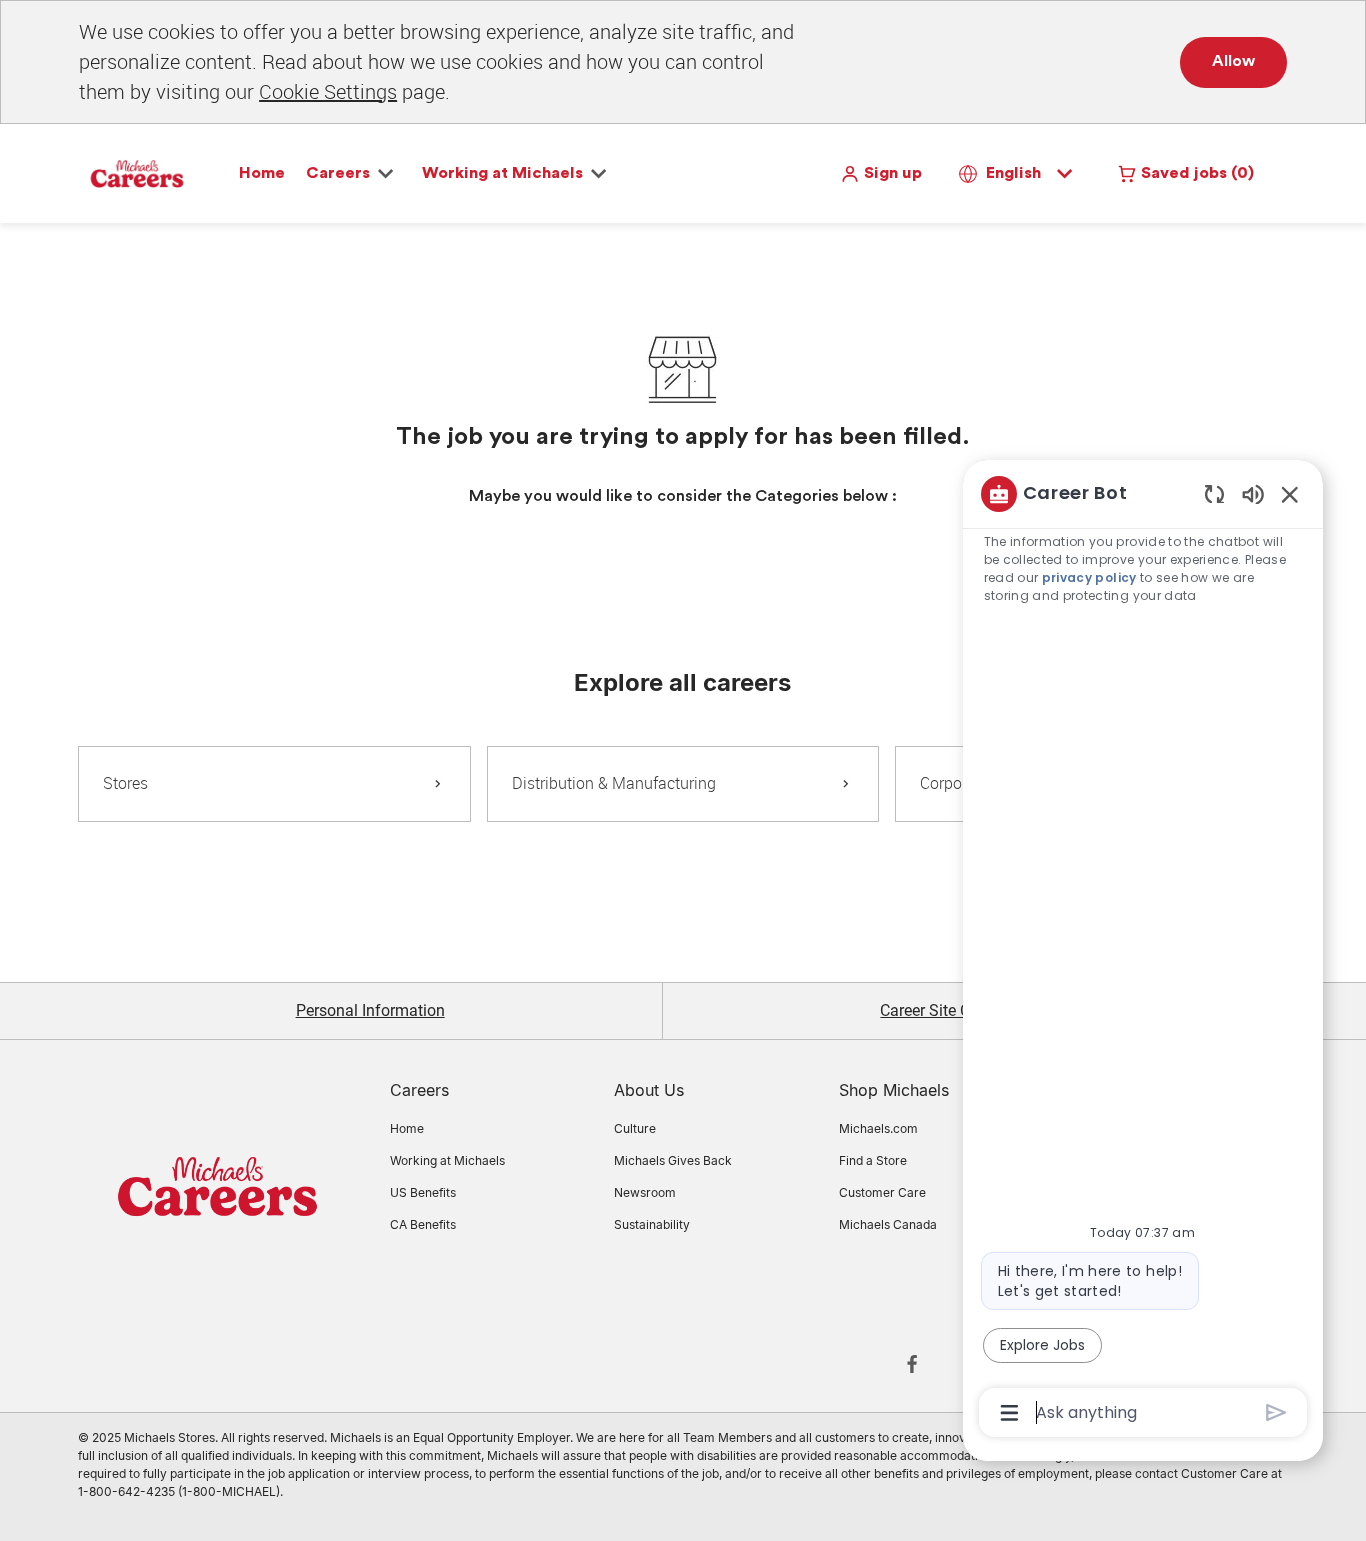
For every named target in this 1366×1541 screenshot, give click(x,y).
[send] (1276, 1412)
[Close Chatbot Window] (1290, 494)
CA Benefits (423, 1224)
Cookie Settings (328, 91)
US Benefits (423, 1192)
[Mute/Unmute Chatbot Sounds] (1253, 493)
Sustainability (652, 1224)
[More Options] (1009, 1413)
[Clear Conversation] (1214, 493)
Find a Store (873, 1160)
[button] (881, 173)
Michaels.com (878, 1128)
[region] (1143, 952)
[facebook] (912, 1364)
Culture (635, 1128)
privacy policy (1089, 577)
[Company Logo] (137, 172)
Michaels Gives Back (673, 1160)
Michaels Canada (888, 1224)
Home (262, 173)
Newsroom (645, 1192)
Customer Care (882, 1192)
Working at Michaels (447, 1160)
